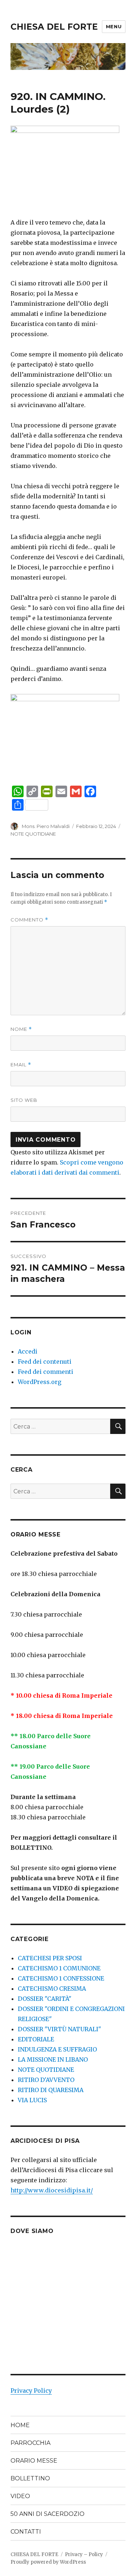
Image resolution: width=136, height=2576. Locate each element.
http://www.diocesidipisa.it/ (52, 2190)
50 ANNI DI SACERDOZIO (48, 2514)
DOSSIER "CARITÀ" (45, 1999)
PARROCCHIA (30, 2443)
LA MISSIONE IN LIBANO (53, 2059)
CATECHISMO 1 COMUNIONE (59, 1968)
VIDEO (20, 2496)
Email (21, 1065)
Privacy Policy (31, 2391)
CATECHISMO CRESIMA (52, 1989)
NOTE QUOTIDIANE (33, 834)
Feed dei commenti (46, 1372)
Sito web (24, 1100)
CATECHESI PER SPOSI (50, 1958)
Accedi (28, 1351)
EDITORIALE (36, 2039)
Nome (21, 1029)
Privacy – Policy (84, 2554)
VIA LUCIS (32, 2100)
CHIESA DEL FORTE (54, 27)
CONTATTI (26, 2532)
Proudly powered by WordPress (48, 2562)
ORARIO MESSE (34, 2461)
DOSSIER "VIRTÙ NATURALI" (59, 2029)
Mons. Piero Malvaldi (46, 826)
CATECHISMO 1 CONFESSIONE (61, 1978)
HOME (20, 2425)
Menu (114, 26)
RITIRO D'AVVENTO (46, 2080)
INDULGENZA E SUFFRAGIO (57, 2049)
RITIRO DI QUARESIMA (51, 2090)
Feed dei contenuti (45, 1362)
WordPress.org (40, 1382)
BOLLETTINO (30, 2478)
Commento (29, 920)
